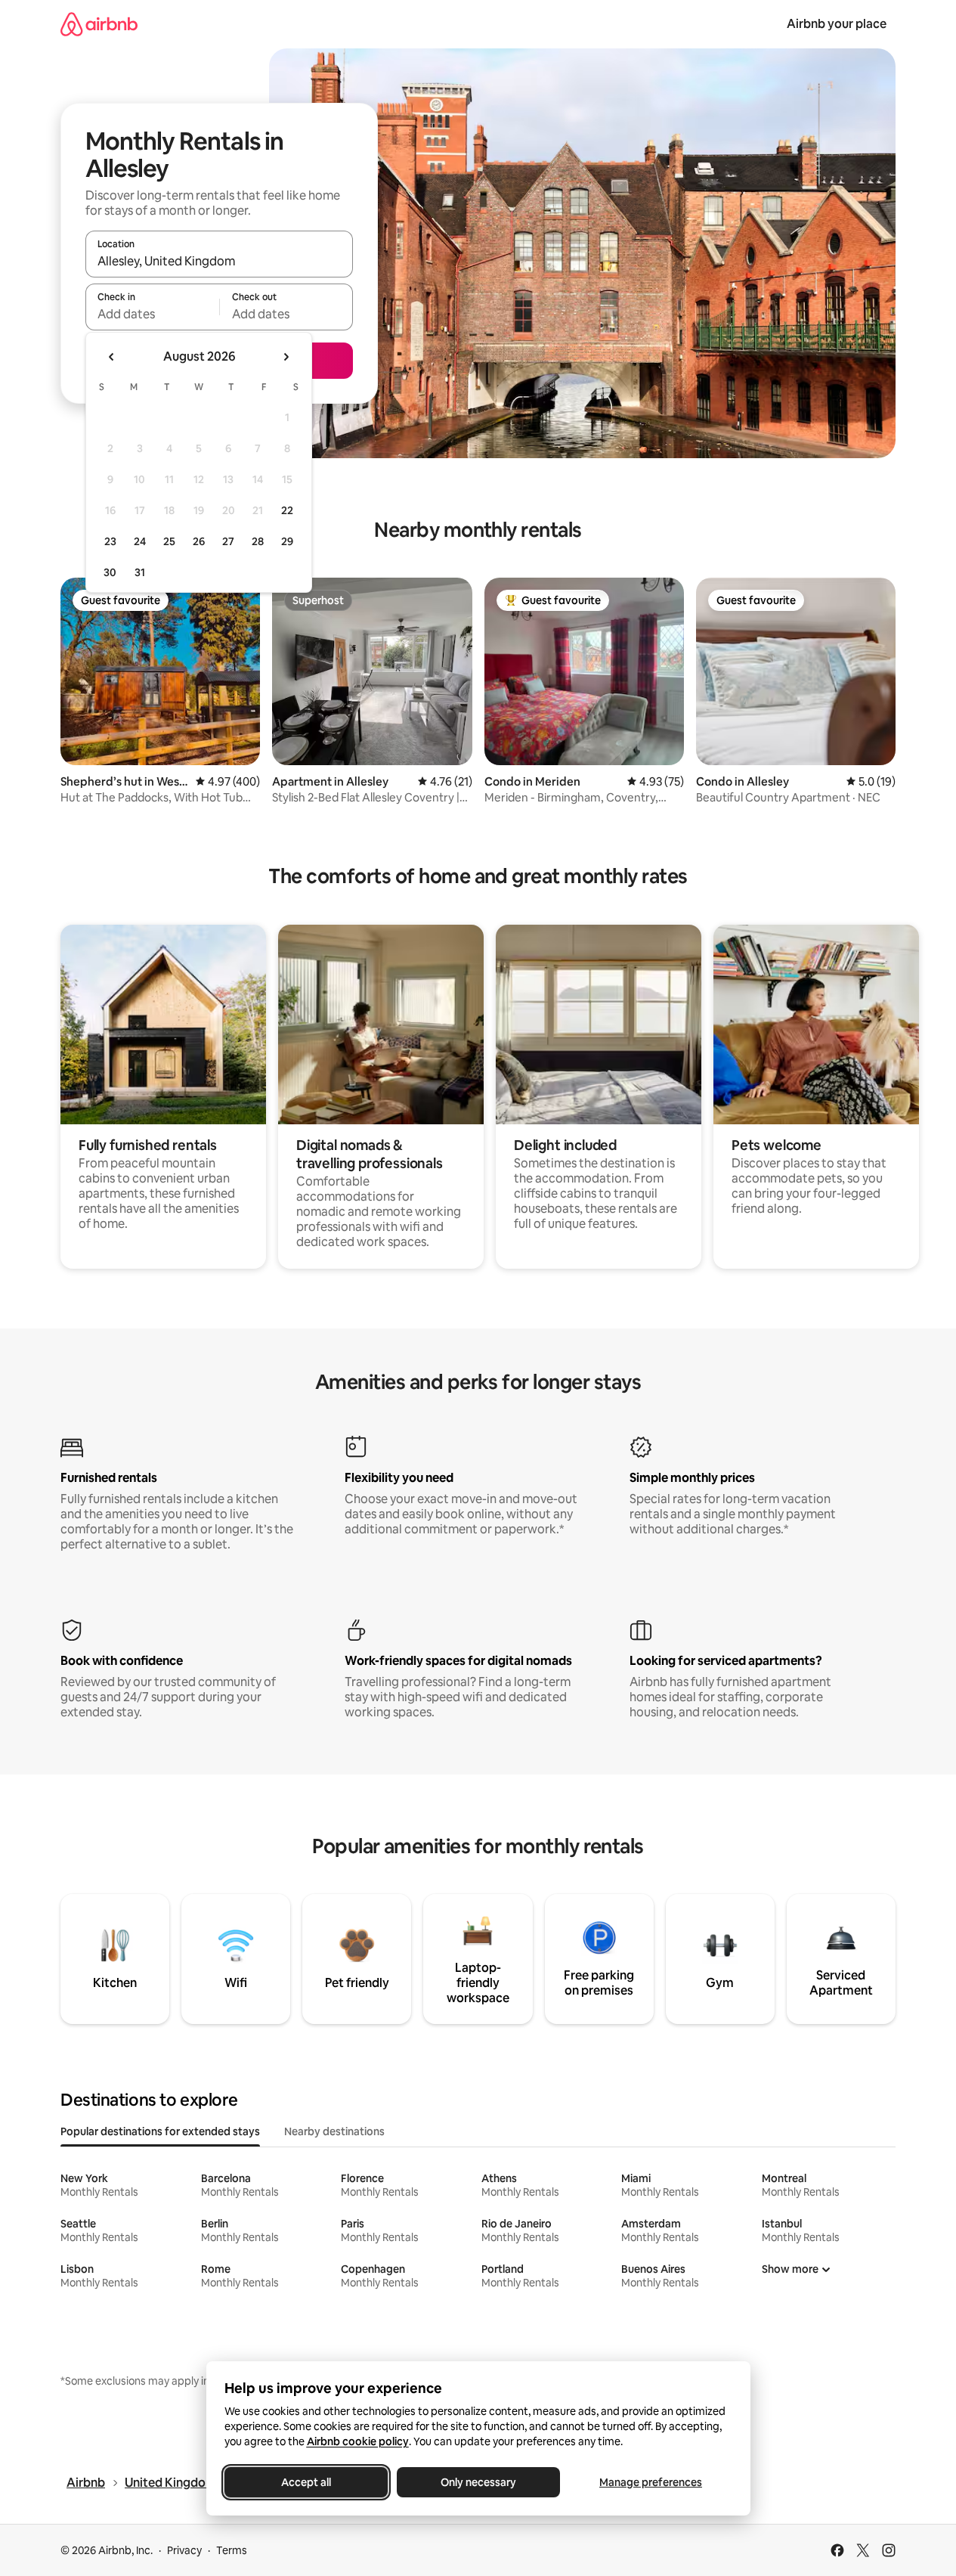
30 (110, 572)
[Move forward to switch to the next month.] (286, 357)
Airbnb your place (837, 24)
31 (140, 572)
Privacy (184, 2550)
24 (140, 541)
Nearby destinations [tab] (334, 2131)
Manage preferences (651, 2482)
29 (287, 541)
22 (287, 510)
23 (110, 541)
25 (169, 541)
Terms (232, 2550)
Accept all (306, 2482)
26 (199, 541)
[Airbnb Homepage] (99, 24)
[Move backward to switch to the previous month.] (112, 357)
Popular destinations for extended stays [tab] (160, 2131)
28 (258, 541)
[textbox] (152, 314)
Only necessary (478, 2482)
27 (228, 541)
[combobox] (219, 261)
